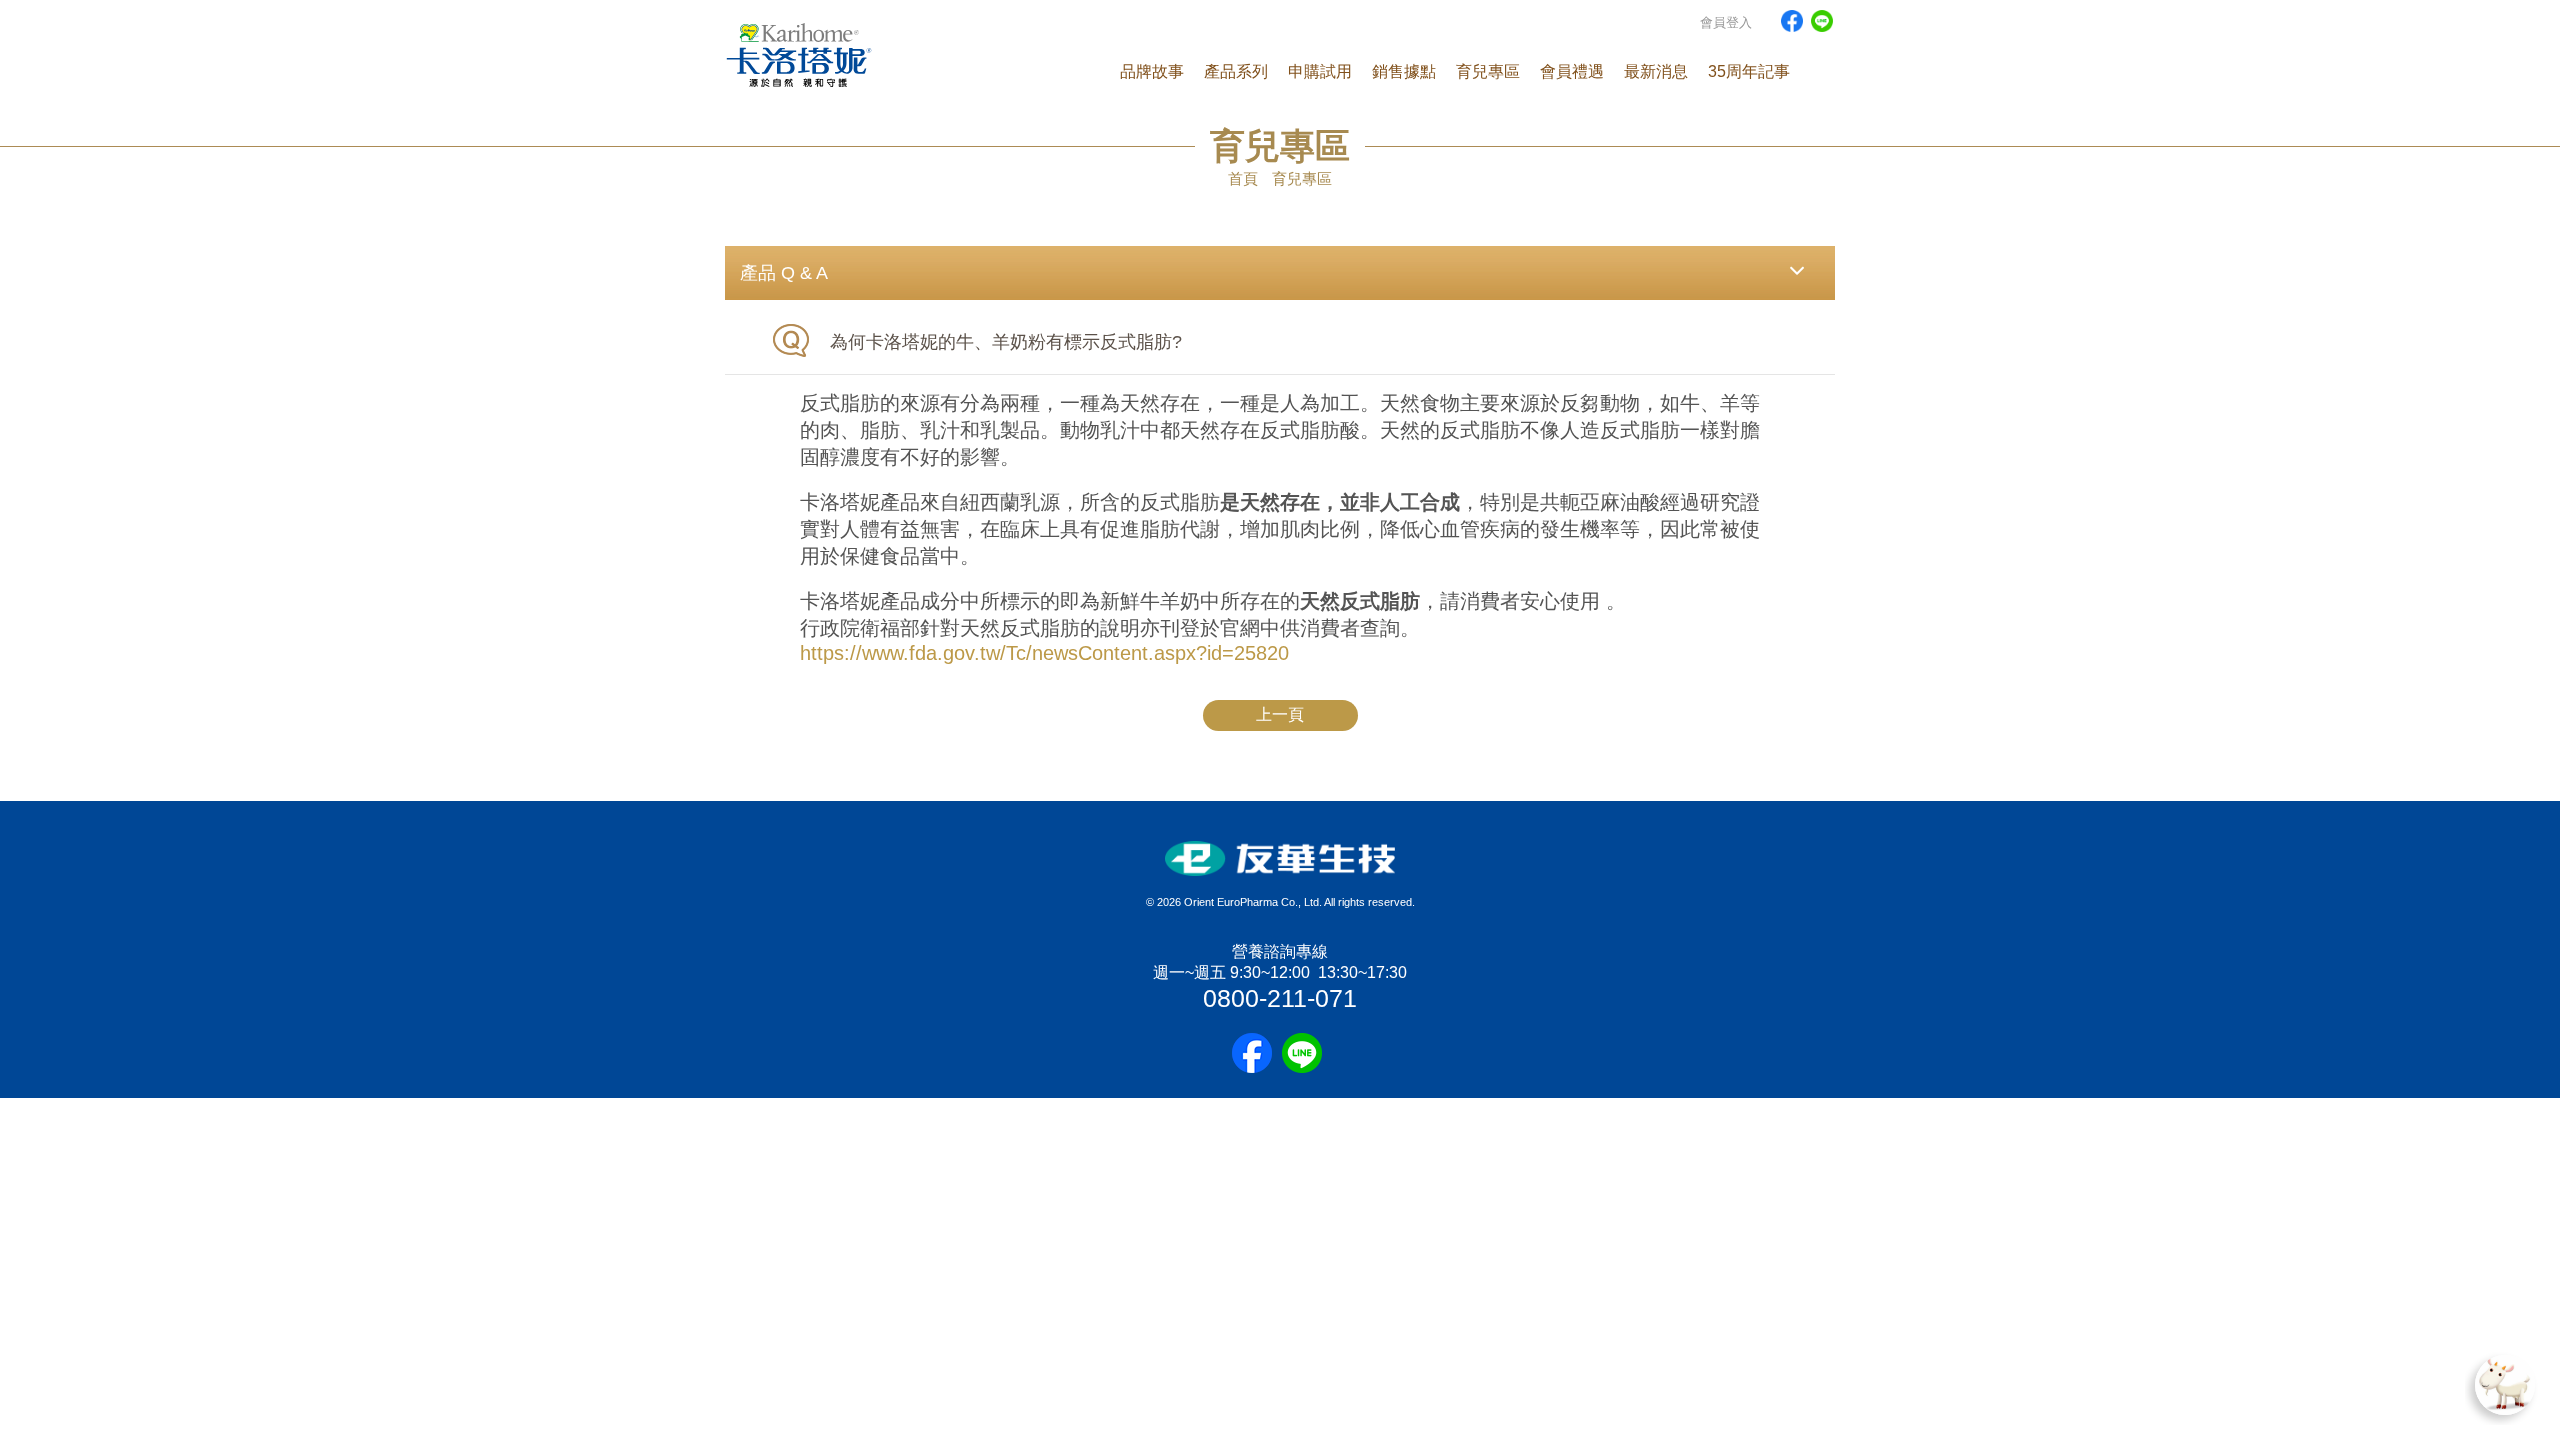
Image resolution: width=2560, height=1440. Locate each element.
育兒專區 (1488, 71)
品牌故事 (1152, 71)
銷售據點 (1404, 71)
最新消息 (1656, 71)
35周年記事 (1749, 71)
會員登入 (1726, 22)
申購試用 (1320, 71)
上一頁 (1280, 714)
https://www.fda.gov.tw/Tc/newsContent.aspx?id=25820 (1044, 653)
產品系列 (1236, 71)
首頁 (1243, 178)
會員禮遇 (1572, 71)
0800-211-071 (1280, 998)
